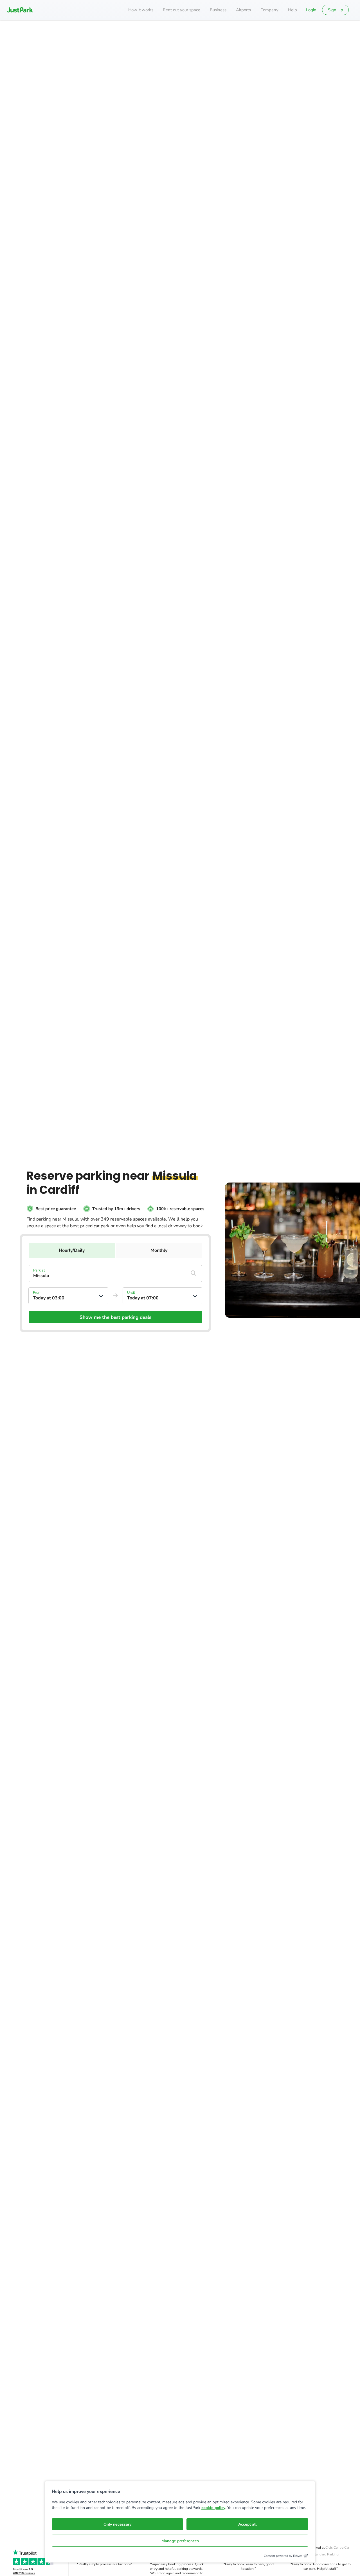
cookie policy (213, 2508)
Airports (243, 10)
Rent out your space (182, 10)
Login (311, 10)
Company (269, 10)
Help (292, 10)
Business (218, 10)
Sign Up (336, 10)
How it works (141, 10)
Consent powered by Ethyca (283, 2556)
